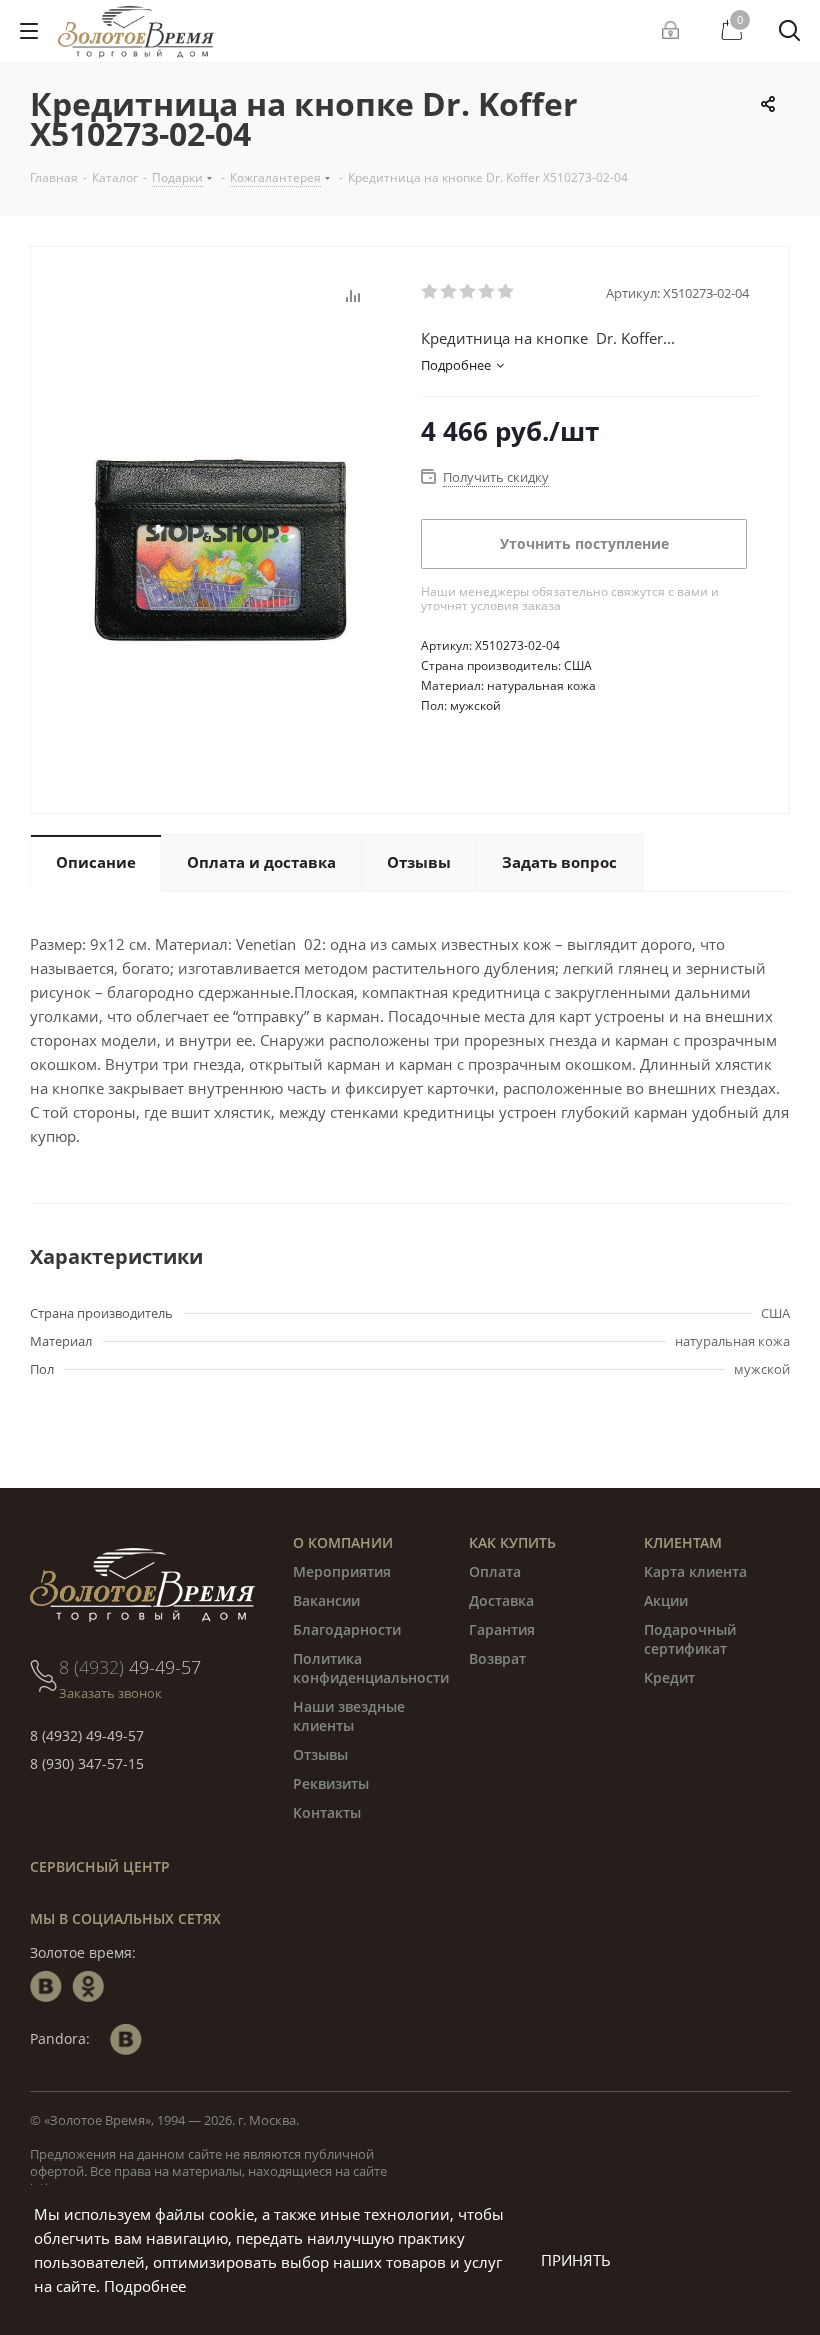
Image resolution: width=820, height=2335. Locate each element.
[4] (487, 292)
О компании (343, 1542)
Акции (666, 1600)
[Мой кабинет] (673, 31)
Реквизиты (331, 1783)
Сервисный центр (100, 1866)
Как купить (512, 1542)
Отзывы (320, 1754)
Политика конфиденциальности (371, 1668)
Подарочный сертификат (690, 1639)
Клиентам (683, 1542)
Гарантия (502, 1629)
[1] (430, 292)
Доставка (501, 1600)
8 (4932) (130, 1667)
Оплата (495, 1571)
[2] (449, 292)
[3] (468, 292)
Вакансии (326, 1600)
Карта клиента (695, 1571)
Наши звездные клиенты (349, 1716)
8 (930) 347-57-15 (87, 1763)
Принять (576, 2260)
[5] (506, 292)
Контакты (327, 1812)
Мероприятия (342, 1571)
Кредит (669, 1677)
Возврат (497, 1658)
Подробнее (145, 2286)
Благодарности (347, 1629)
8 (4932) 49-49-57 (87, 1735)
